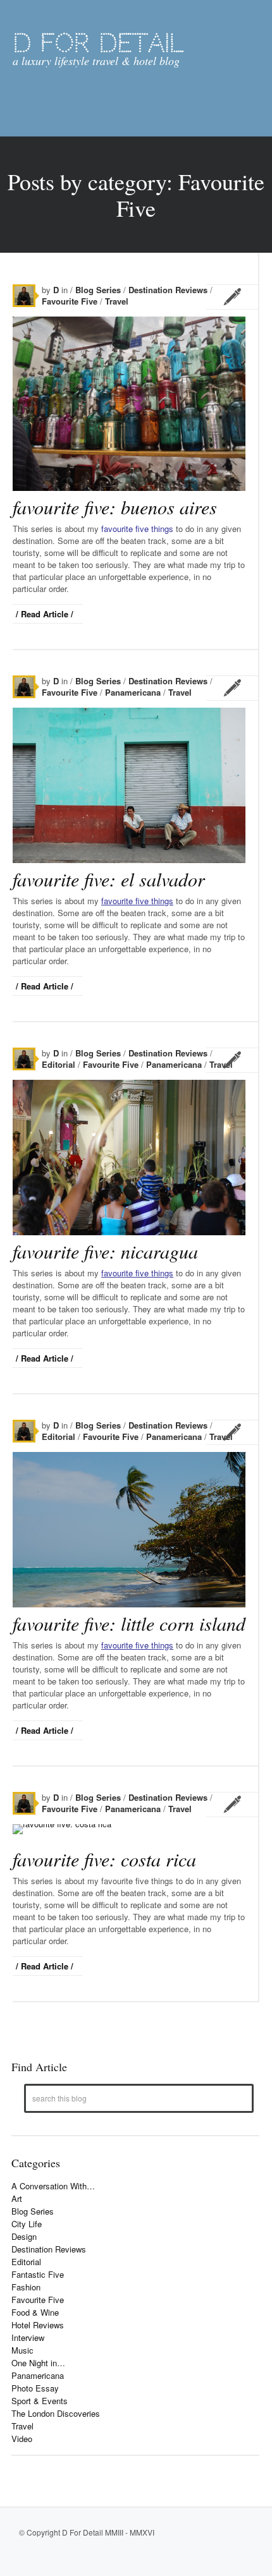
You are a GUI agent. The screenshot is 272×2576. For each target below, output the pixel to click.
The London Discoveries (56, 2413)
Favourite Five (71, 301)
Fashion (26, 2287)
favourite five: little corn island (129, 1623)
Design (24, 2236)
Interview (28, 2337)
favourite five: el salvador (109, 879)
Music (22, 2350)
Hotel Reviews (38, 2325)
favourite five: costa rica (104, 1859)
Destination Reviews (169, 290)
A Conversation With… (53, 2186)
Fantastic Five (38, 2274)
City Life (27, 2224)
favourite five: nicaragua (105, 1251)
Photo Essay (35, 2388)
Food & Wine (35, 2312)
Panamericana (134, 692)
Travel (117, 301)
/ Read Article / (45, 614)
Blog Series (99, 290)
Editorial (60, 1064)
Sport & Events (40, 2401)
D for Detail (98, 43)
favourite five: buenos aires (115, 507)
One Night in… (38, 2363)
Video (22, 2439)
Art (17, 2198)
